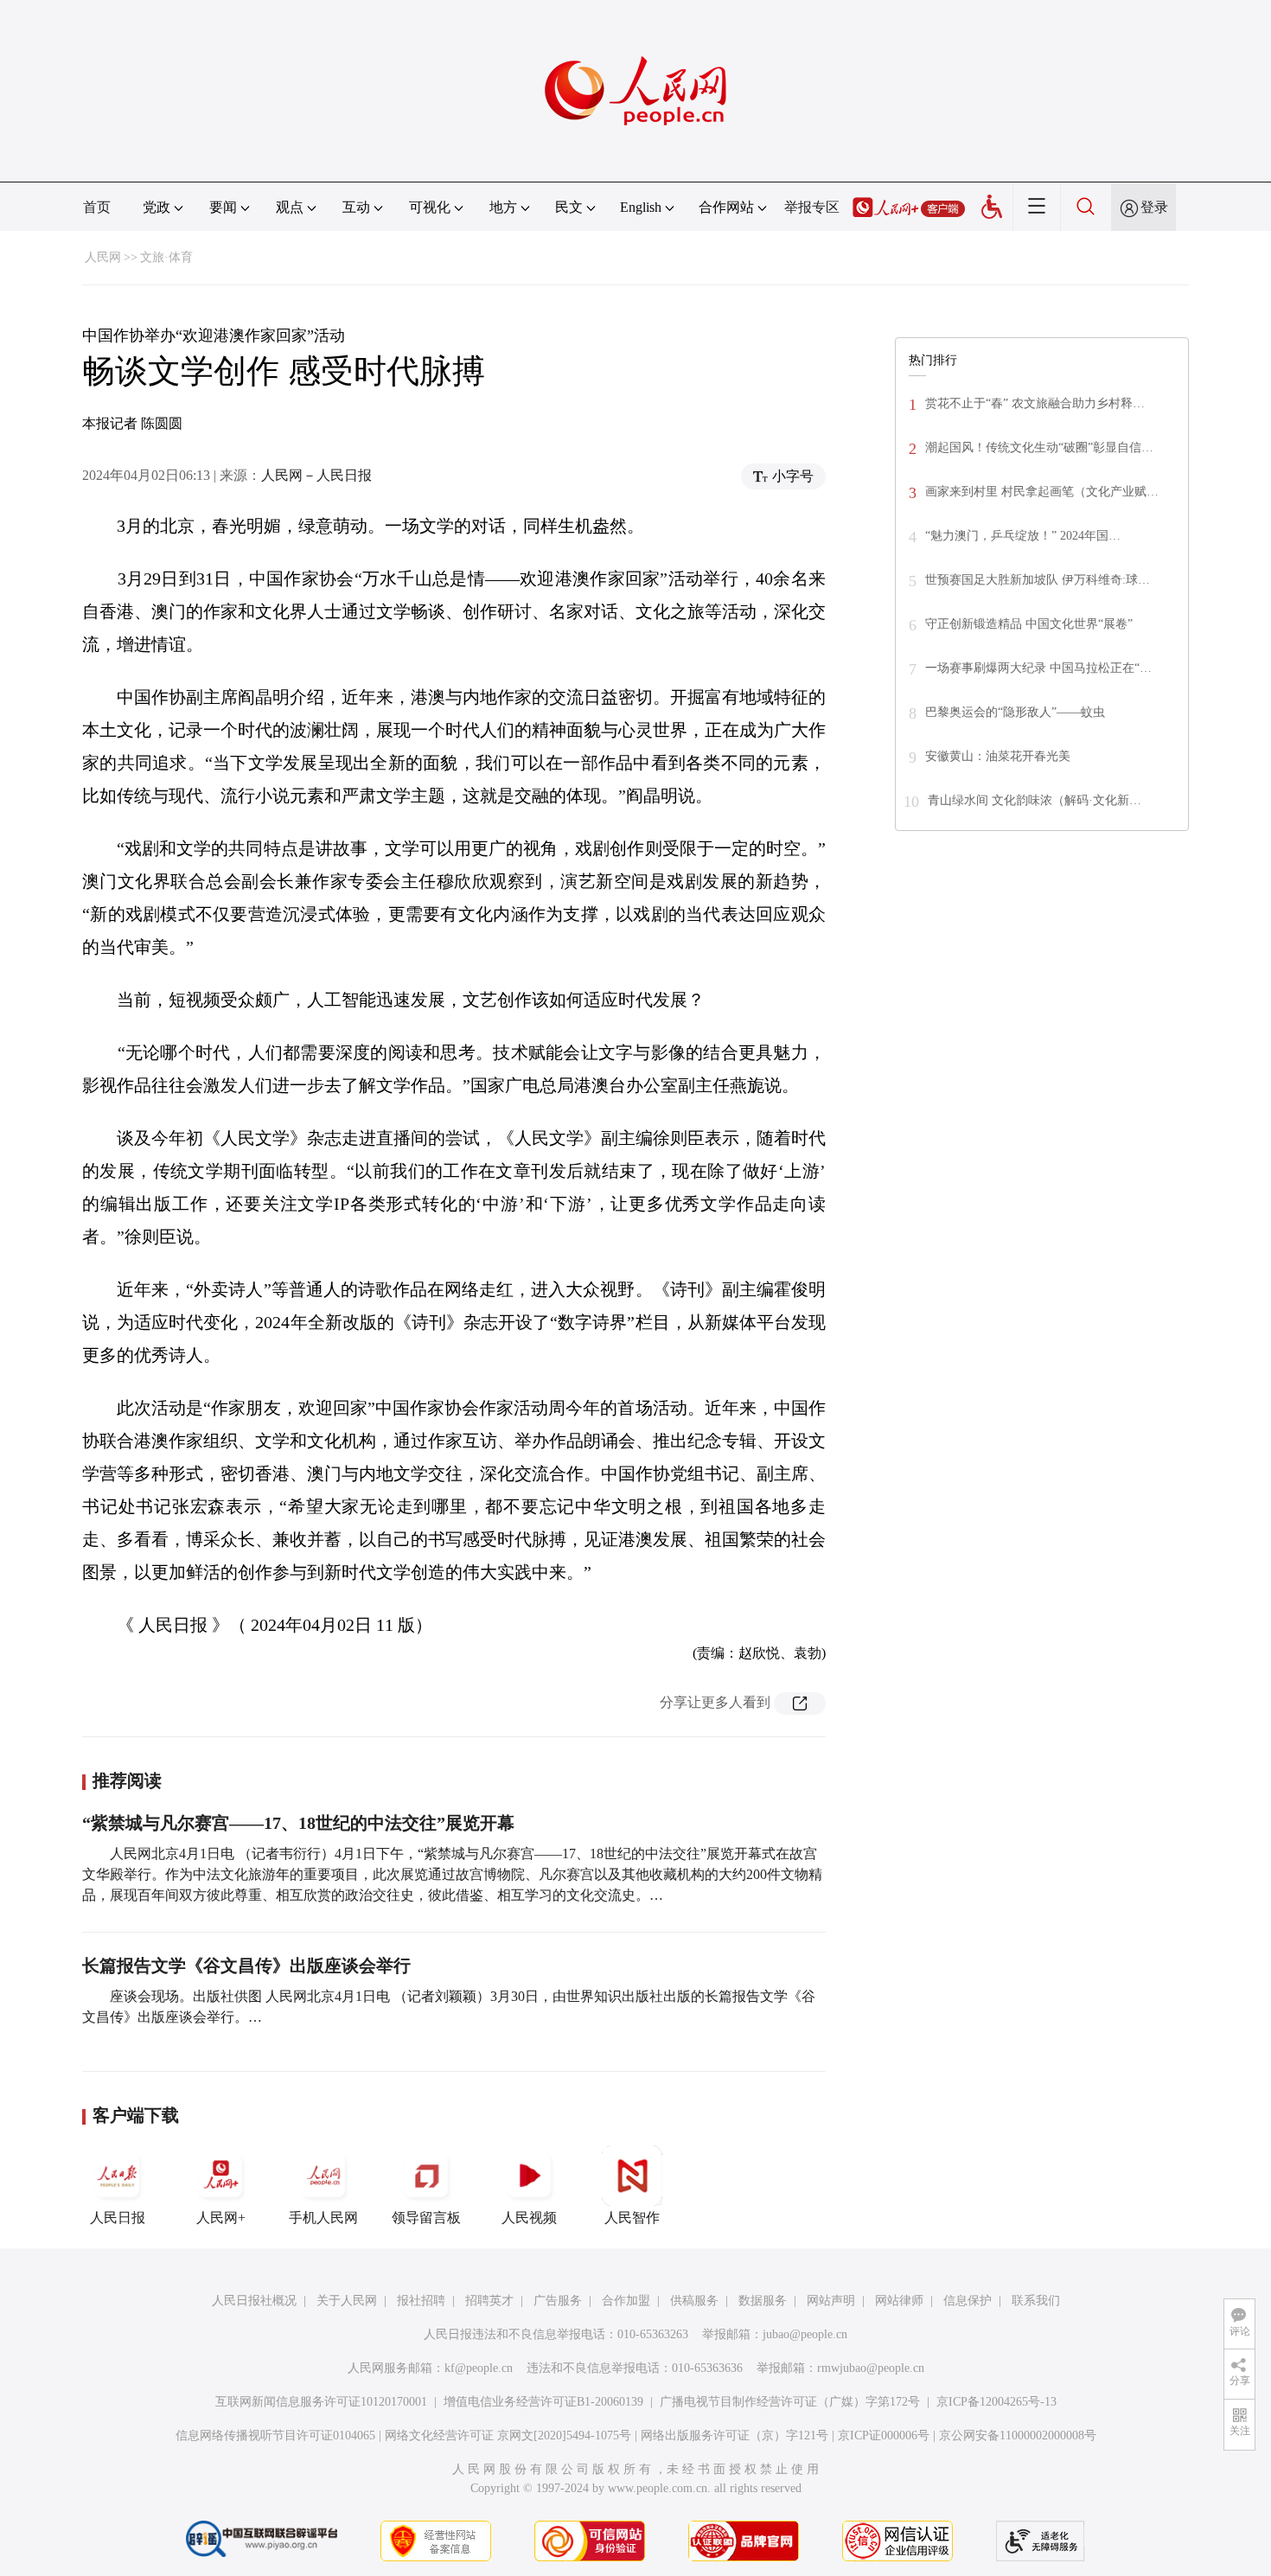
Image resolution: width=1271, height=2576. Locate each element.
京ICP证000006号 (884, 2435)
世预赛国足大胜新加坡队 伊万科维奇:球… (1038, 580)
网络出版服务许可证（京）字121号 (734, 2435)
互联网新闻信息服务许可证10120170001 (321, 2402)
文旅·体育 (166, 257)
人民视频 (529, 2218)
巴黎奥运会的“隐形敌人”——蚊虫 (1015, 712)
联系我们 (1036, 2301)
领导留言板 (426, 2218)
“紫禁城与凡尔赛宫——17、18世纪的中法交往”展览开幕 (298, 1823)
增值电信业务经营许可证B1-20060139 (543, 2402)
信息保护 (968, 2301)
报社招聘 (421, 2301)
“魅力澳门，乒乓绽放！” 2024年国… (1023, 536)
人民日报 (118, 2218)
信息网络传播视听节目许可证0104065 (275, 2435)
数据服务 (763, 2301)
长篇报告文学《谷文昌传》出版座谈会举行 (246, 1966)
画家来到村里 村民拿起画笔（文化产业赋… (1042, 492)
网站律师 (899, 2301)
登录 (1154, 207)
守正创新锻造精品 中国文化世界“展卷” (1029, 624)
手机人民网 (323, 2218)
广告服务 (558, 2301)
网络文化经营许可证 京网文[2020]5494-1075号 (508, 2435)
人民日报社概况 (254, 2301)
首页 (97, 207)
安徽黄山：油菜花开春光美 (998, 756)
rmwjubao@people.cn (871, 2368)
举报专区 (812, 207)
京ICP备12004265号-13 (996, 2402)
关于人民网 (347, 2301)
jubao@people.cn (805, 2334)
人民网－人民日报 (316, 475)
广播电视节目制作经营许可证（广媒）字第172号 (790, 2402)
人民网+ (221, 2218)
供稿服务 (694, 2301)
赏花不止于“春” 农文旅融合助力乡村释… (1035, 403)
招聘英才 (489, 2301)
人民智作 (632, 2218)
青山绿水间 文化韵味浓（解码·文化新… (1035, 800)
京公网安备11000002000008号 (1018, 2435)
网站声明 (831, 2301)
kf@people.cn (479, 2368)
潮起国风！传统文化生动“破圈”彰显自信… (1039, 447)
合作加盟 (626, 2301)
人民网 (103, 257)
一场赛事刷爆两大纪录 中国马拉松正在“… (1038, 668)
